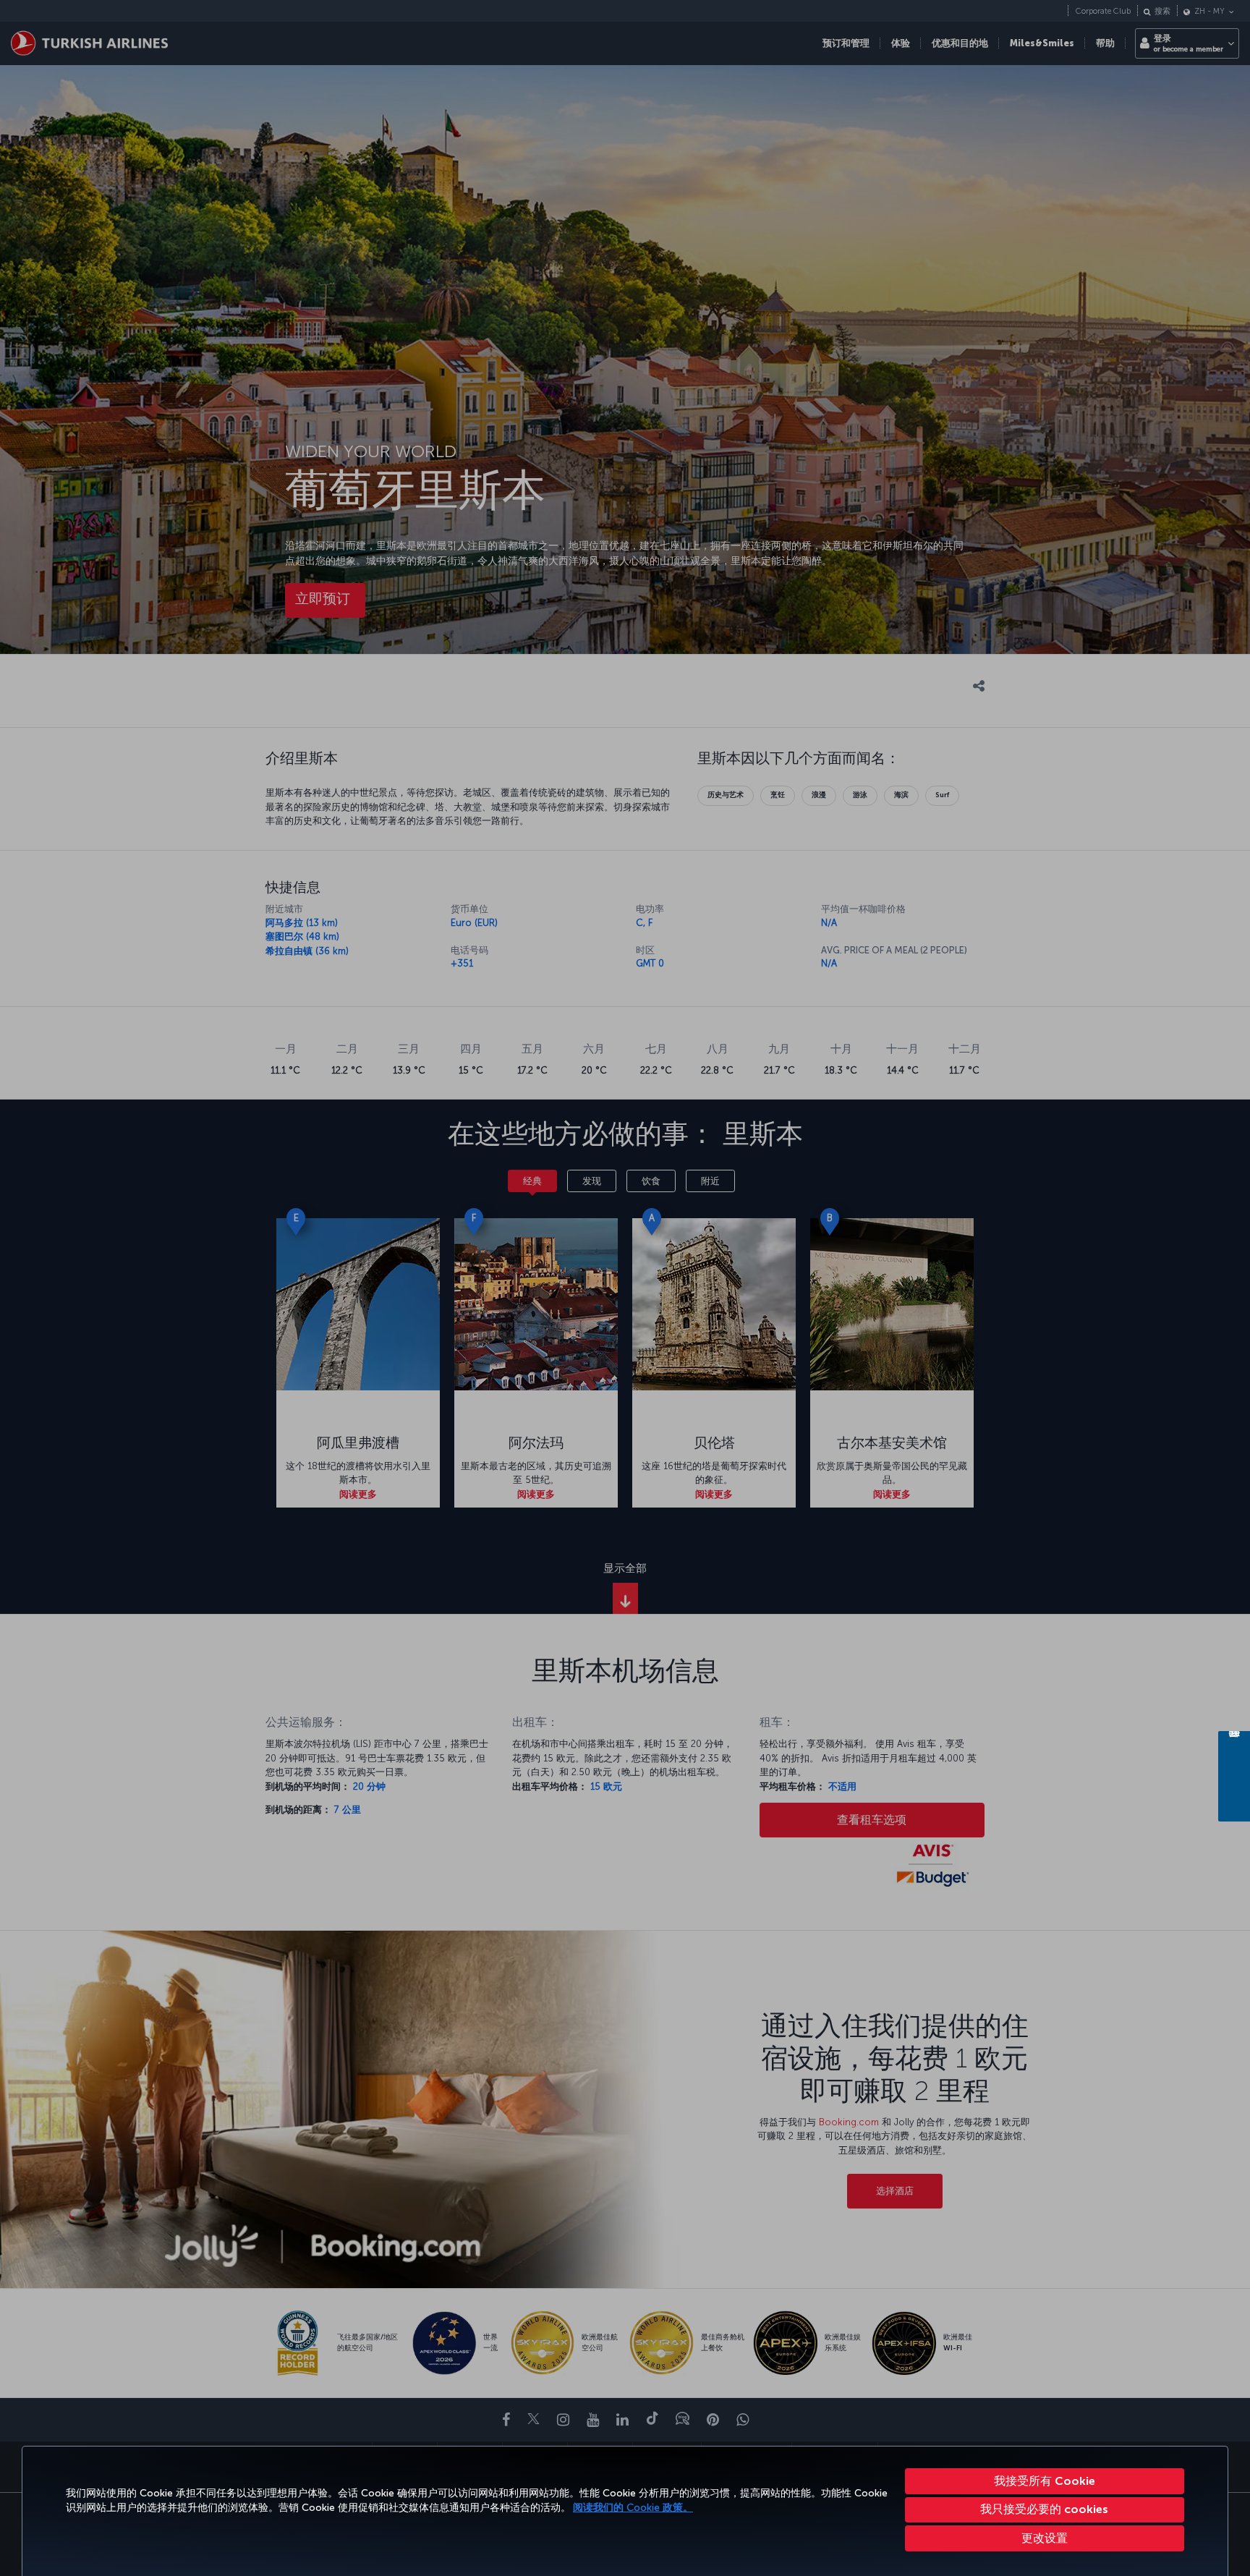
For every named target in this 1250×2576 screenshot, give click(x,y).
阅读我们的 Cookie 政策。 (633, 2508)
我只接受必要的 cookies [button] (1044, 2509)
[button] (1045, 2538)
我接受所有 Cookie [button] (1045, 2481)
